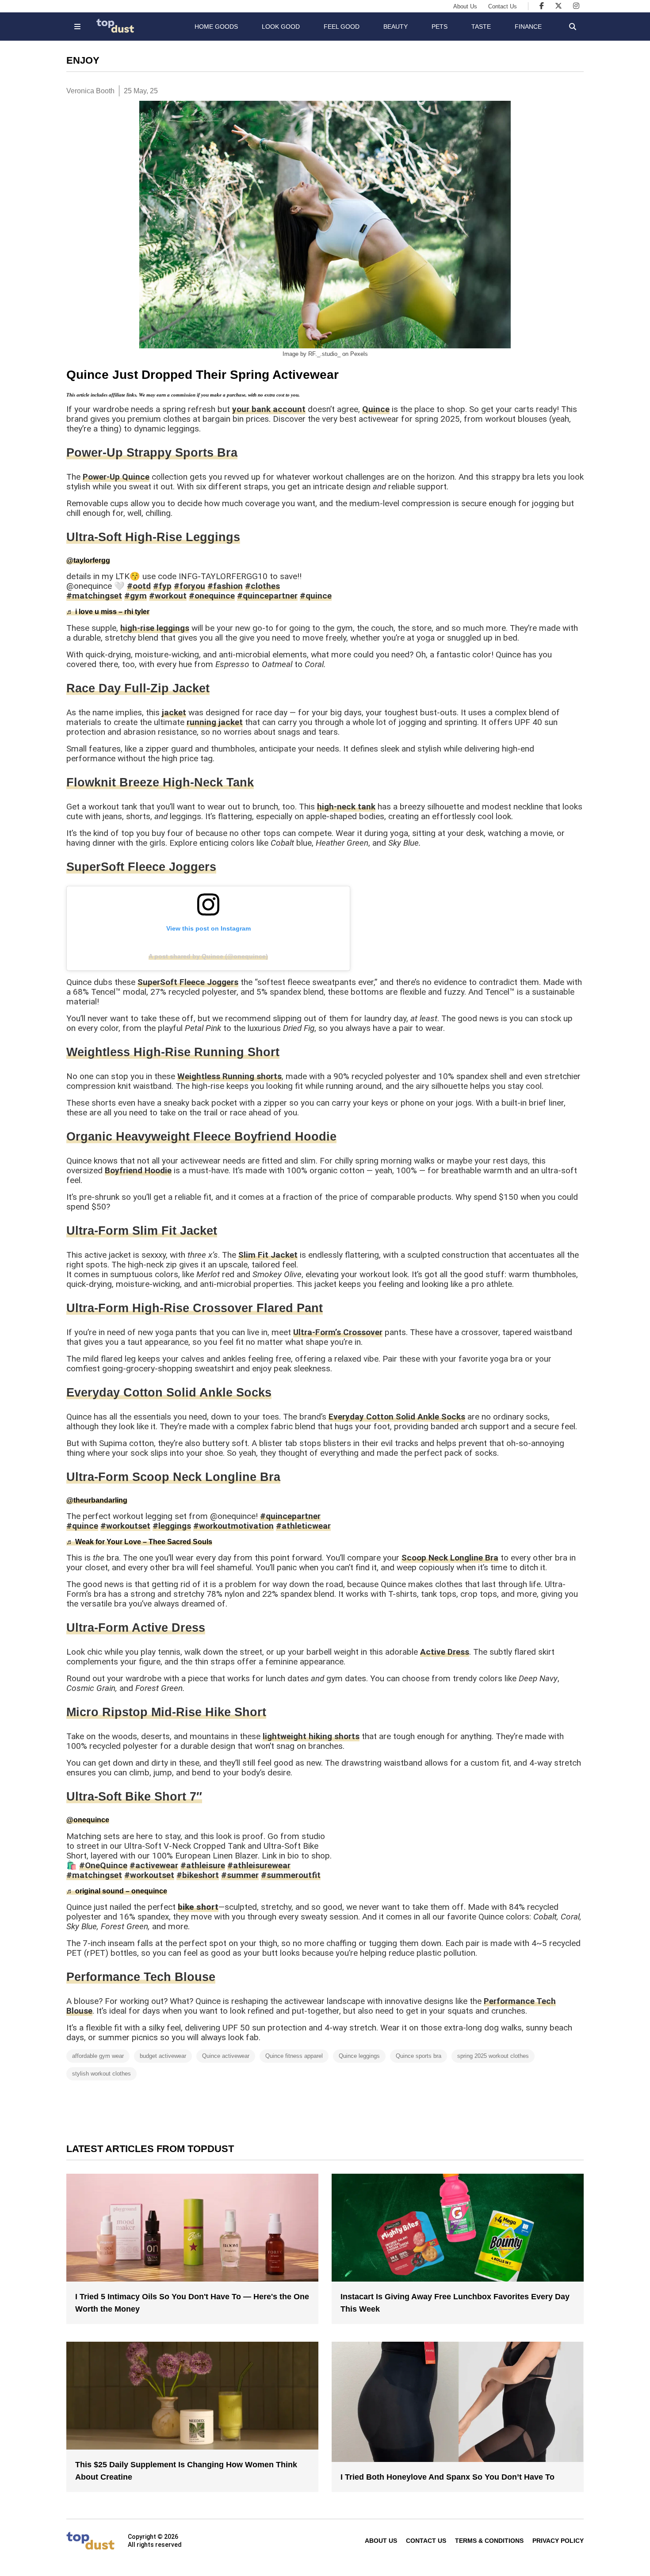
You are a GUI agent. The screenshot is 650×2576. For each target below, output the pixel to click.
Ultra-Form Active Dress (136, 1628)
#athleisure (203, 1865)
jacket (174, 712)
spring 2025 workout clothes (493, 2056)
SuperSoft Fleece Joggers (141, 867)
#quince (316, 596)
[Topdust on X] (558, 6)
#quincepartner (267, 596)
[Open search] (573, 27)
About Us (465, 6)
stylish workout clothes (101, 2074)
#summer (240, 1875)
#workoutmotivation (233, 1526)
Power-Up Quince (116, 477)
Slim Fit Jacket (268, 1255)
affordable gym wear (98, 2056)
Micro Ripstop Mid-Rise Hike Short (166, 1712)
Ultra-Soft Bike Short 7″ (134, 1797)
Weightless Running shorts (229, 1076)
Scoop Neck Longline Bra (450, 1558)
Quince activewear (226, 2056)
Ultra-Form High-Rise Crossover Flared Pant (195, 1308)
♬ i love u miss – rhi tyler (108, 612)
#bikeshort (198, 1875)
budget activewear (163, 2056)
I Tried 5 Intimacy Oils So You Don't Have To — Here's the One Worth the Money (192, 2303)
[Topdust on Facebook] (542, 6)
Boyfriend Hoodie (138, 1170)
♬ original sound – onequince (117, 1891)
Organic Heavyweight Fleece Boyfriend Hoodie (201, 1137)
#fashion (225, 586)
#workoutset (125, 1526)
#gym (136, 596)
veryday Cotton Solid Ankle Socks (173, 1393)
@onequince (88, 1820)
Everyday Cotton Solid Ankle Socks (397, 1417)
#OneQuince (103, 1865)
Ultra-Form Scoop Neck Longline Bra (173, 1477)
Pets (440, 27)
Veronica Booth (90, 91)
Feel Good (342, 27)
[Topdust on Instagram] (576, 6)
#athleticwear (303, 1526)
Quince (376, 409)
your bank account (269, 409)
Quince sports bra (419, 2056)
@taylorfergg (88, 560)
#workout (168, 596)
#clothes (262, 586)
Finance (528, 27)
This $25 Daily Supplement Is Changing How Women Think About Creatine (186, 2471)
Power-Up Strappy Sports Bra (152, 453)
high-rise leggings (155, 628)
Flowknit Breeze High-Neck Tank (160, 782)
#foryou (189, 586)
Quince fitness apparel (294, 2056)
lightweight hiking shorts (311, 1736)
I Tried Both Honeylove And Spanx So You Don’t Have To (447, 2477)
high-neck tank (346, 807)
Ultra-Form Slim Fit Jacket (142, 1231)
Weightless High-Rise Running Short (173, 1052)
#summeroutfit (291, 1875)
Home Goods (216, 27)
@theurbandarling (97, 1500)
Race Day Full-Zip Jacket (138, 688)
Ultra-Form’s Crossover (338, 1332)
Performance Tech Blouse (141, 1977)
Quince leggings (359, 2056)
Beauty (396, 27)
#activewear (154, 1865)
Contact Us (503, 6)
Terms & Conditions (489, 2541)
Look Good (281, 27)
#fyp (162, 586)
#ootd (139, 586)
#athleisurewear (259, 1865)
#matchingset (94, 596)
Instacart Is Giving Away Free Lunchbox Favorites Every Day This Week (455, 2303)
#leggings (172, 1526)
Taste (481, 27)
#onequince (212, 596)
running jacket (215, 722)
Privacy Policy (558, 2541)
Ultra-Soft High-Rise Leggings (153, 537)
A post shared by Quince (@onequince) (208, 956)
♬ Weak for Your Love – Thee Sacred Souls (139, 1542)
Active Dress (445, 1652)
